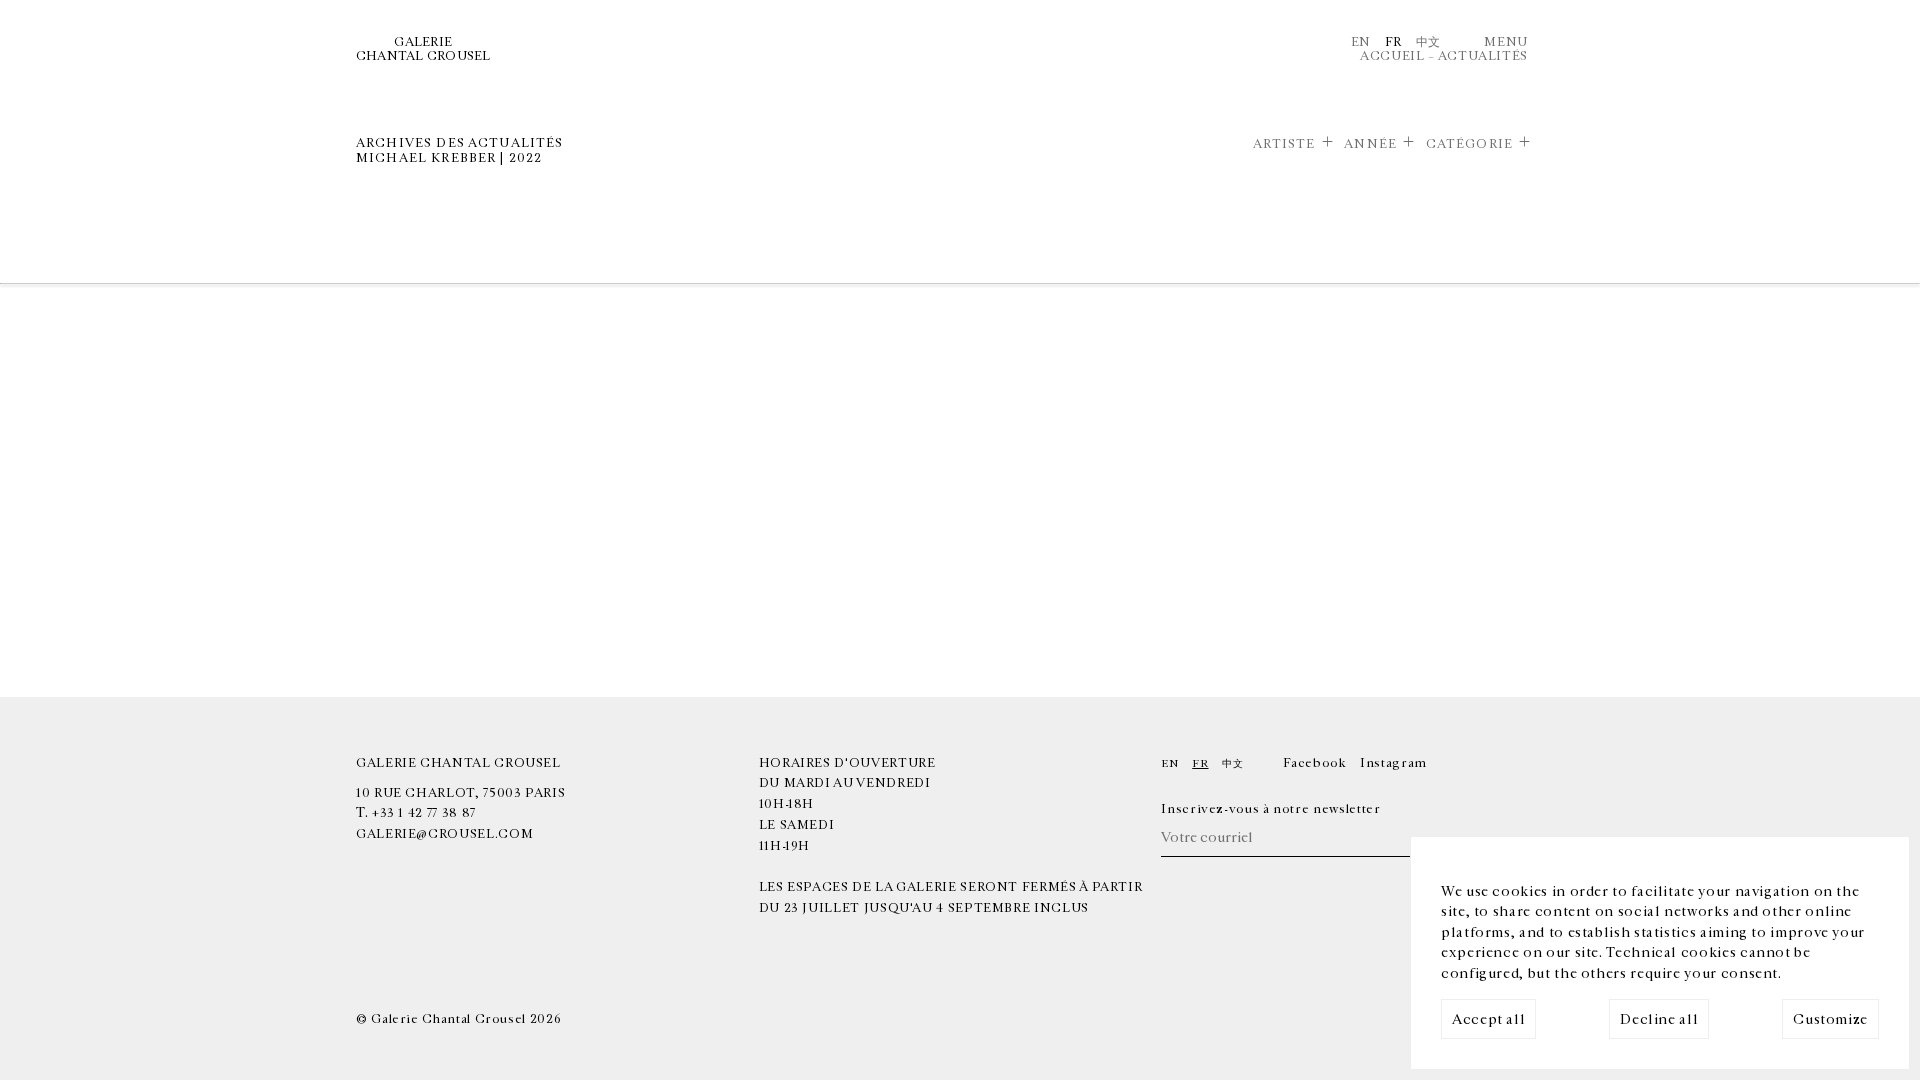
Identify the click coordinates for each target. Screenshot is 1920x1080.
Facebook (1314, 763)
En (1361, 42)
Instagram (1393, 763)
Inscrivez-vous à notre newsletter (1270, 809)
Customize (1830, 1019)
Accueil (1392, 56)
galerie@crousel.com (444, 834)
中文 (1428, 42)
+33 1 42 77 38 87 (424, 813)
